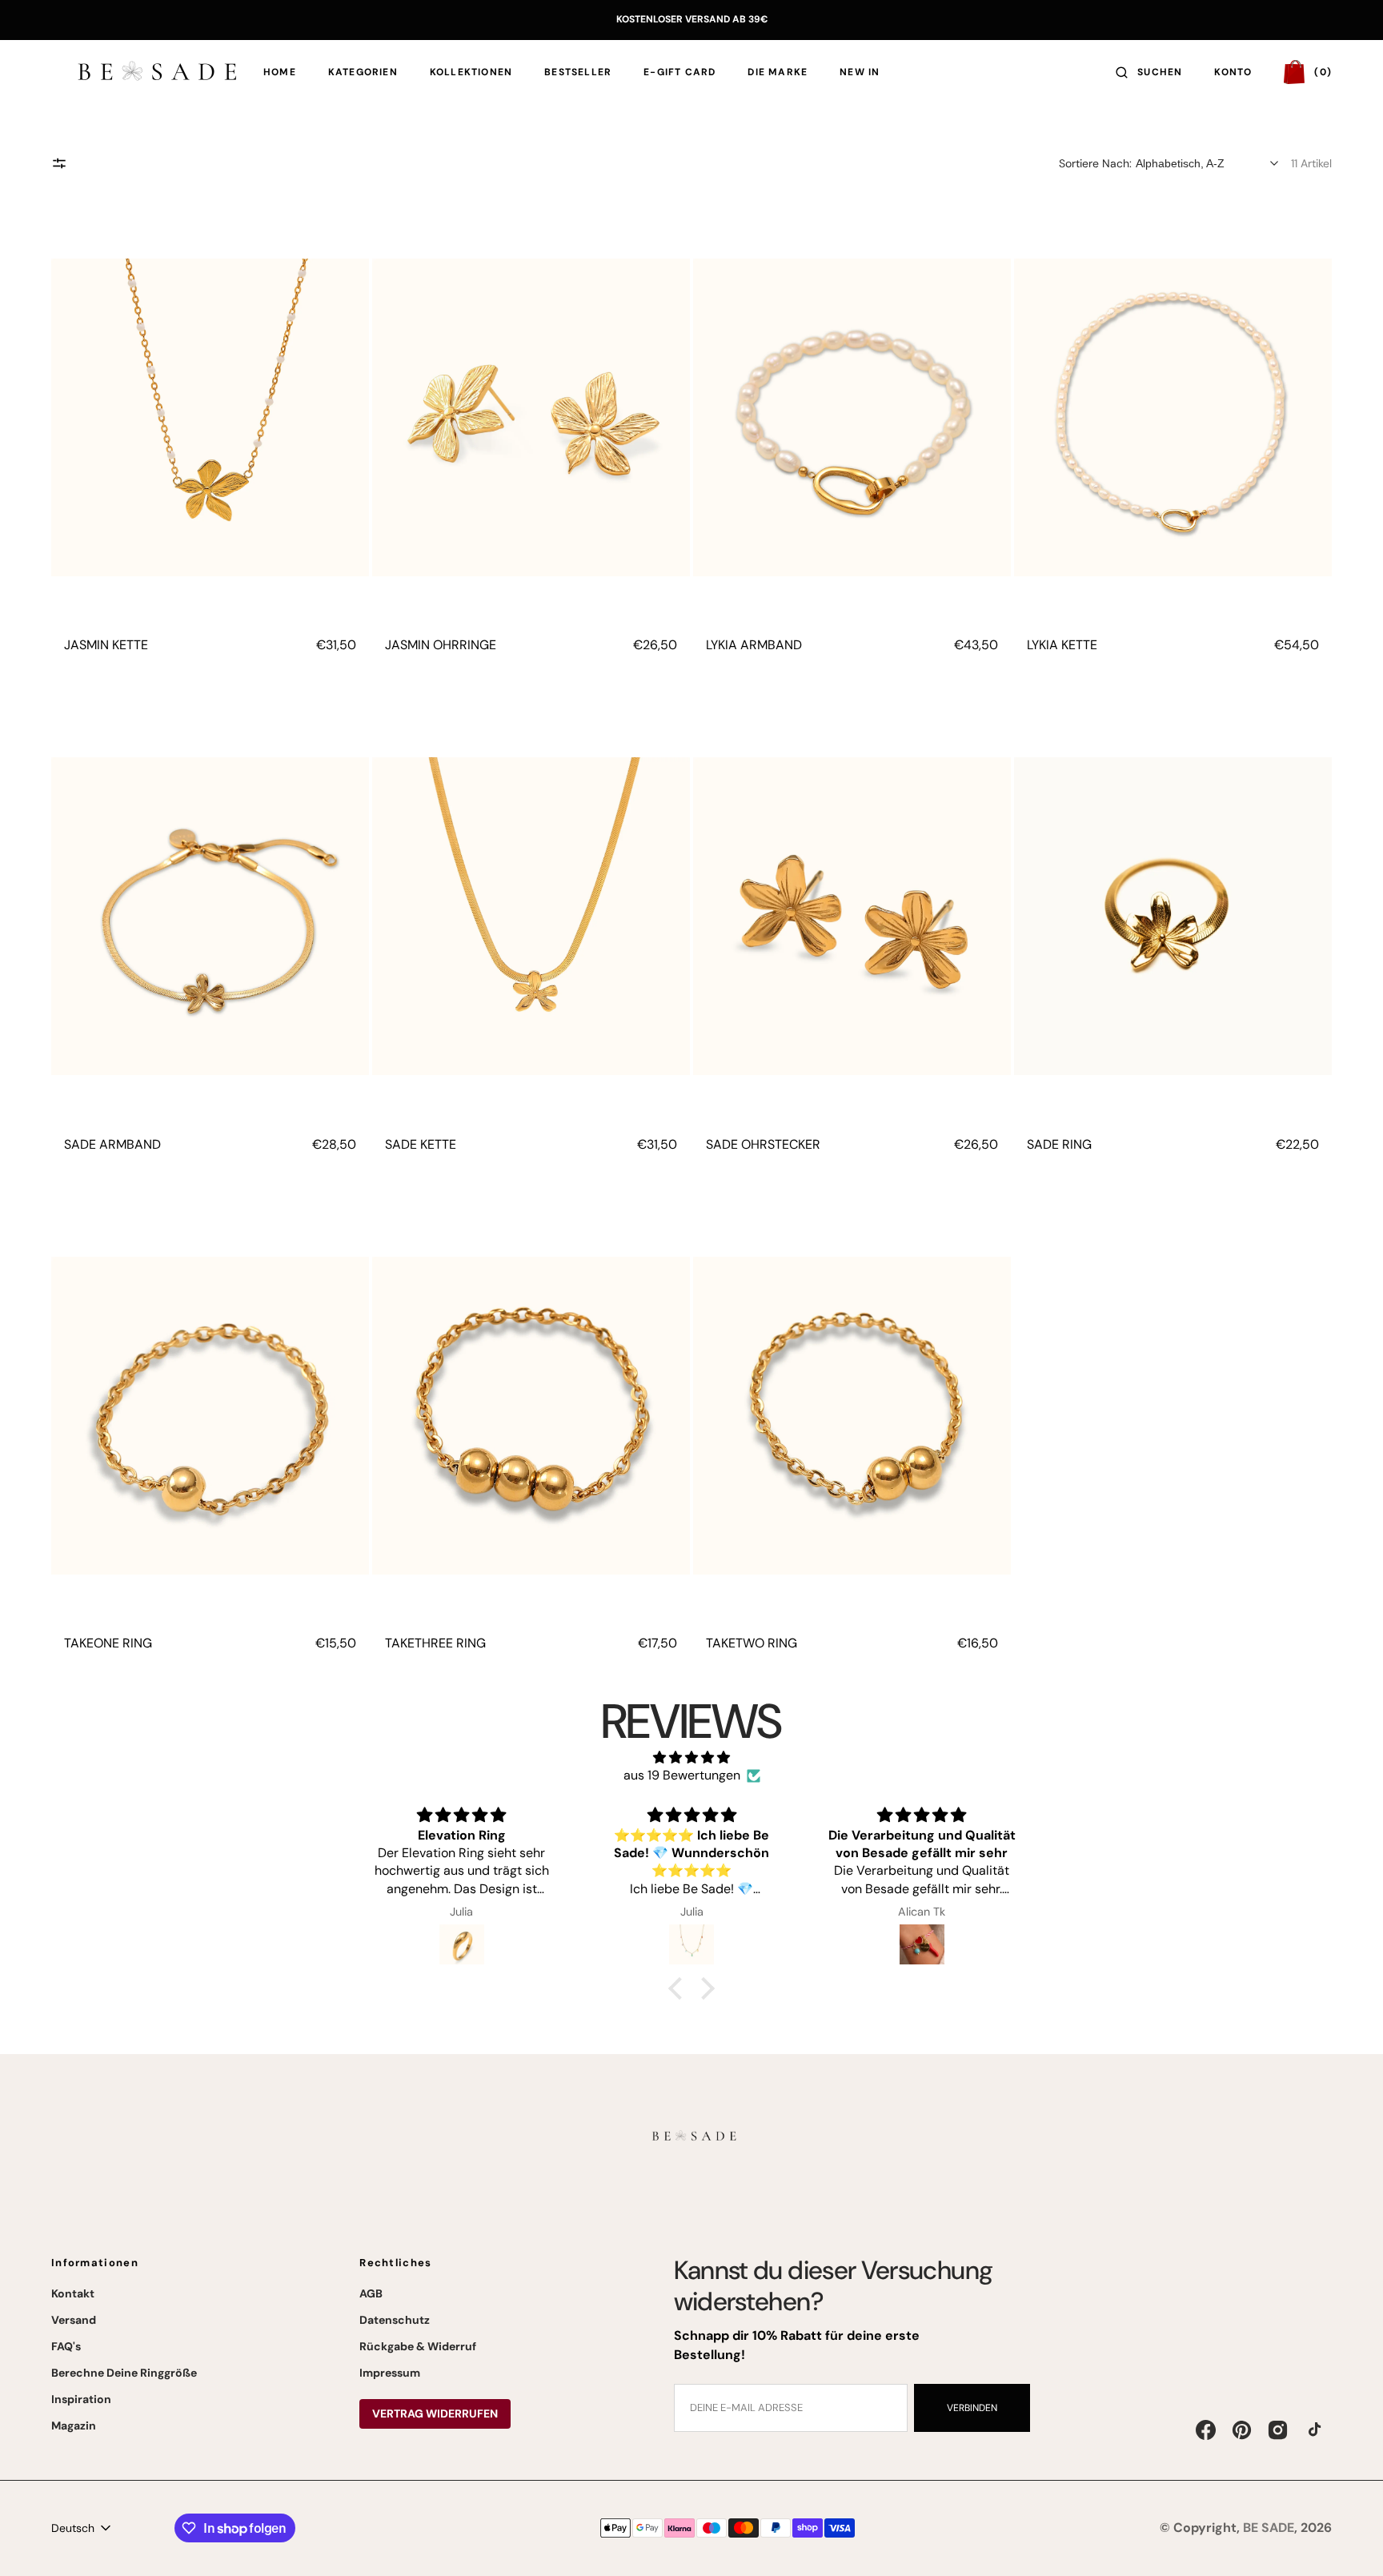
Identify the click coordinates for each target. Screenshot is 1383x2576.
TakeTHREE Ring (435, 1643)
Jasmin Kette (106, 645)
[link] (210, 417)
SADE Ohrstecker (763, 1144)
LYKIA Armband (754, 645)
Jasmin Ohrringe (441, 645)
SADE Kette (421, 1144)
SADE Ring (1059, 1144)
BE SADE (1269, 2528)
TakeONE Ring (108, 1643)
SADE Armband (112, 1144)
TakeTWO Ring (752, 1643)
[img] (691, 1757)
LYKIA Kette (1062, 645)
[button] (1149, 72)
